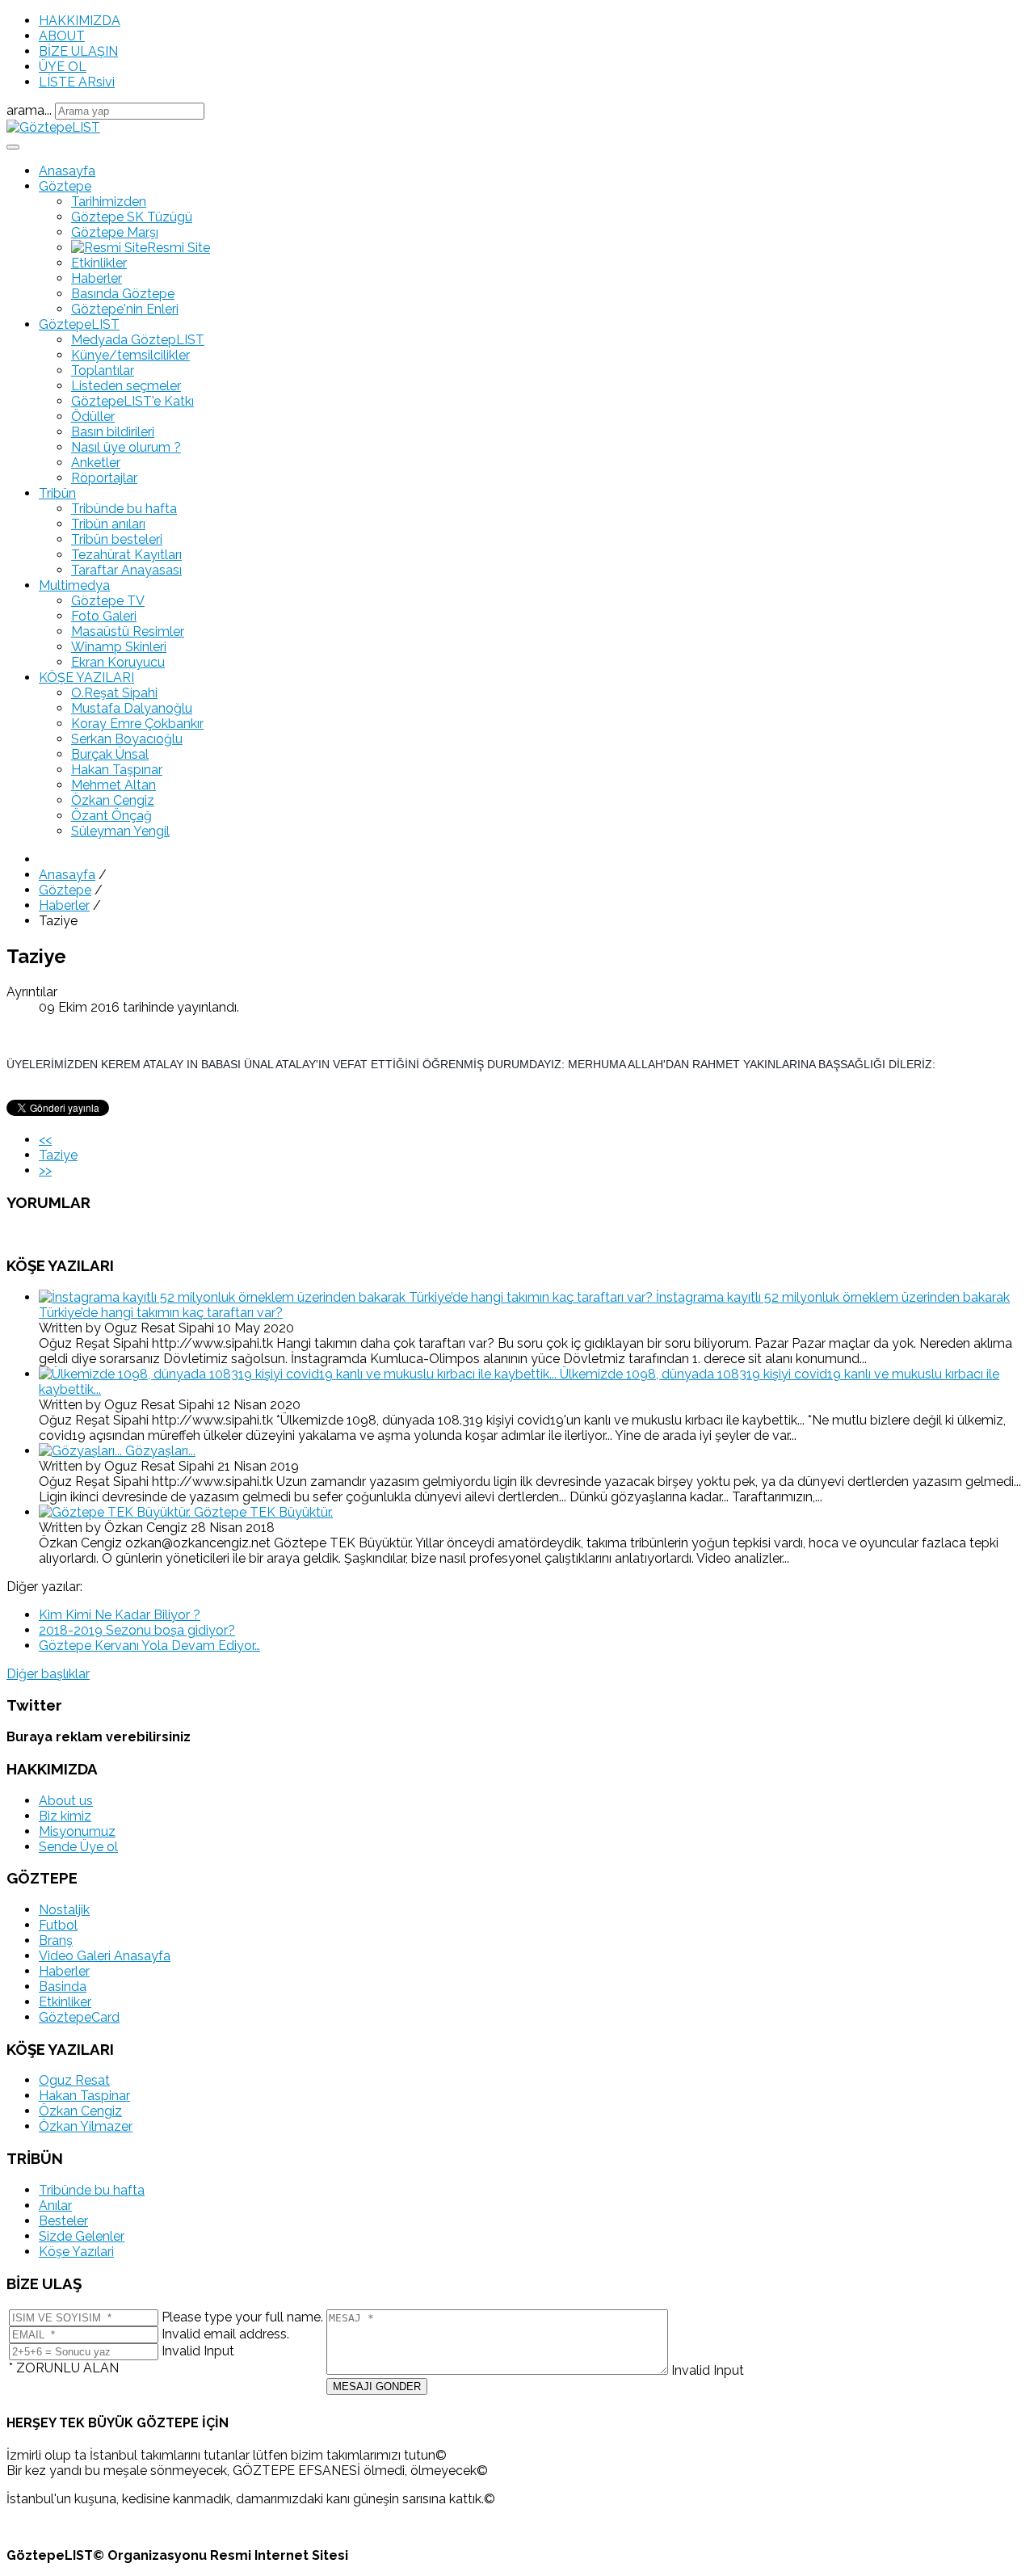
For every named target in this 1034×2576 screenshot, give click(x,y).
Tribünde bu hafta (124, 509)
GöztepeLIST (79, 324)
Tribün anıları (108, 524)
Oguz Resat (74, 2080)
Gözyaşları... (160, 1451)
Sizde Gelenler (82, 2236)
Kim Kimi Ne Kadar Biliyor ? (120, 1615)
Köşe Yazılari (76, 2252)
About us (66, 1801)
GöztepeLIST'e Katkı (132, 401)
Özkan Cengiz (113, 800)
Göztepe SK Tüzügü (132, 217)
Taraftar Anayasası (126, 570)
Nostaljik (64, 1910)
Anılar (55, 2206)
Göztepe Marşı (115, 232)
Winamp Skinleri (119, 647)
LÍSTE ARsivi (77, 82)
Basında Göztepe (123, 294)
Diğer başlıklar (48, 1674)
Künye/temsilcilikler (130, 355)
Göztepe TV (108, 601)
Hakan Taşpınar (117, 770)
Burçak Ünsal (110, 754)
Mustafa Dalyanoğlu (132, 708)
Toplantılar (103, 370)
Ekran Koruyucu (118, 662)
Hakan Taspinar (84, 2096)
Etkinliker (65, 2002)
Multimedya (74, 585)
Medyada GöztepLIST (138, 340)
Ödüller (93, 417)
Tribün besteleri (117, 539)
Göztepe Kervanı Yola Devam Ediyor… (149, 1646)
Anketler (96, 463)
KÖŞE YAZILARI (86, 678)
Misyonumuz (77, 1831)
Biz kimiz (65, 1816)
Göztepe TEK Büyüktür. (263, 1512)
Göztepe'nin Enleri (125, 309)
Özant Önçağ (111, 816)
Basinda (63, 1987)
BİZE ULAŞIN (78, 51)
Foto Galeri (104, 616)
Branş (56, 1940)
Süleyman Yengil (120, 831)
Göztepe (65, 186)
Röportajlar (104, 478)
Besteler (63, 2221)
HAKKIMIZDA (80, 21)
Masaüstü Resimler (128, 631)
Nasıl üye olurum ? (126, 447)
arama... (29, 110)
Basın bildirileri (113, 432)
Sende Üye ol (78, 1847)
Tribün (57, 493)
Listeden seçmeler (126, 386)
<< (45, 1140)
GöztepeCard (79, 2017)
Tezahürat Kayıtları (126, 555)
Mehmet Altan (113, 785)
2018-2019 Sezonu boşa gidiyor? (137, 1630)
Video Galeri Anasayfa (105, 1956)
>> (45, 1170)
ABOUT (62, 36)
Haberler (97, 278)
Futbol (58, 1925)
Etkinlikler (99, 263)
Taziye (58, 1155)
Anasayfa (67, 171)
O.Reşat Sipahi (114, 693)
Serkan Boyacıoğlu (127, 739)
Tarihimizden (109, 202)
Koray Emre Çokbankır (137, 724)
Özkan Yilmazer (86, 2126)
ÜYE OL (63, 67)
